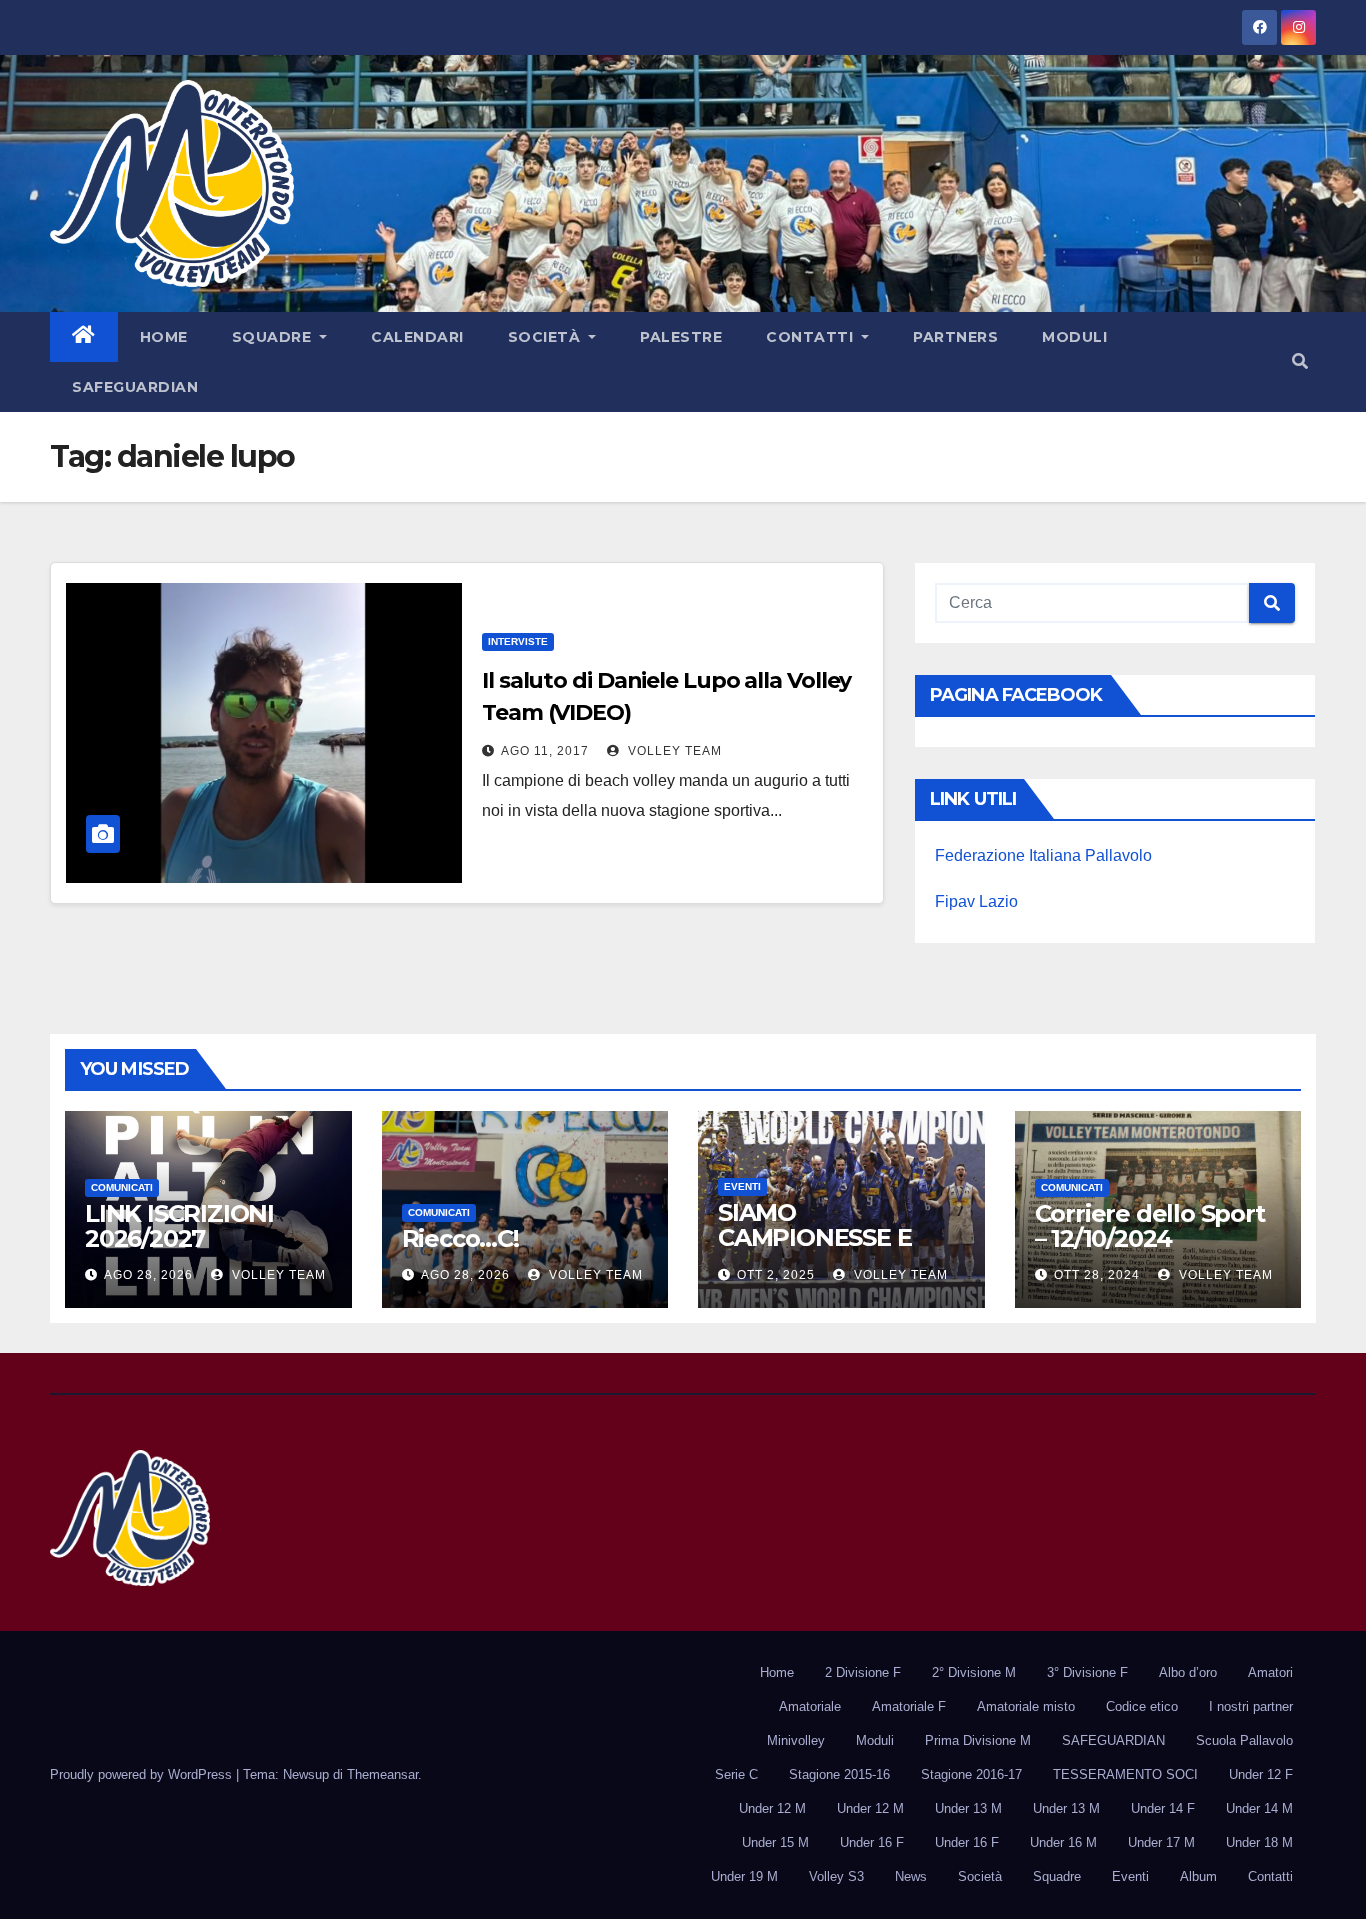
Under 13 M (968, 1808)
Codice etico (1142, 1706)
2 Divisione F (863, 1672)
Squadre (274, 337)
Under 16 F (872, 1842)
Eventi (742, 1186)
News (911, 1876)
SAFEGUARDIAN (135, 387)
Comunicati (122, 1187)
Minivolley (796, 1740)
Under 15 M (775, 1842)
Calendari (417, 337)
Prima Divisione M (978, 1740)
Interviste (518, 641)
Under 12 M (772, 1808)
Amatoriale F (909, 1706)
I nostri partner (1251, 1706)
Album (1198, 1876)
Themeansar (382, 1774)
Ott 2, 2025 (776, 1275)
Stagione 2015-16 (839, 1774)
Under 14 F (1163, 1808)
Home (164, 337)
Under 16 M (1063, 1842)
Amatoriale (810, 1706)
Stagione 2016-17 (971, 1774)
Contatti (812, 337)
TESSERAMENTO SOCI (1125, 1774)
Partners (955, 337)
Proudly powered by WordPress (143, 1774)
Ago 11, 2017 (545, 751)
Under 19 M (744, 1876)
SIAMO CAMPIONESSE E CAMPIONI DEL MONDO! (814, 1250)
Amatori (1270, 1672)
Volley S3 (836, 1876)
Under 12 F (1261, 1774)
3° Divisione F (1087, 1672)
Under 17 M (1161, 1842)
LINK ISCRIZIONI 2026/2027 (179, 1226)
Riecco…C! (460, 1238)
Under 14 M (1259, 1808)
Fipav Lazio (976, 901)
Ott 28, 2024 (1097, 1275)
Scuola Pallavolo (1244, 1740)
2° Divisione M (974, 1672)
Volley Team (673, 751)
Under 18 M (1259, 1842)
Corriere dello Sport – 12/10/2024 (1150, 1226)
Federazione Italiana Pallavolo (1043, 855)
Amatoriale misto (1026, 1706)
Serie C (736, 1774)
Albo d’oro (1188, 1672)
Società (546, 337)
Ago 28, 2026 (148, 1275)
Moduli (1074, 337)
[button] (1300, 361)
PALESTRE (681, 337)
